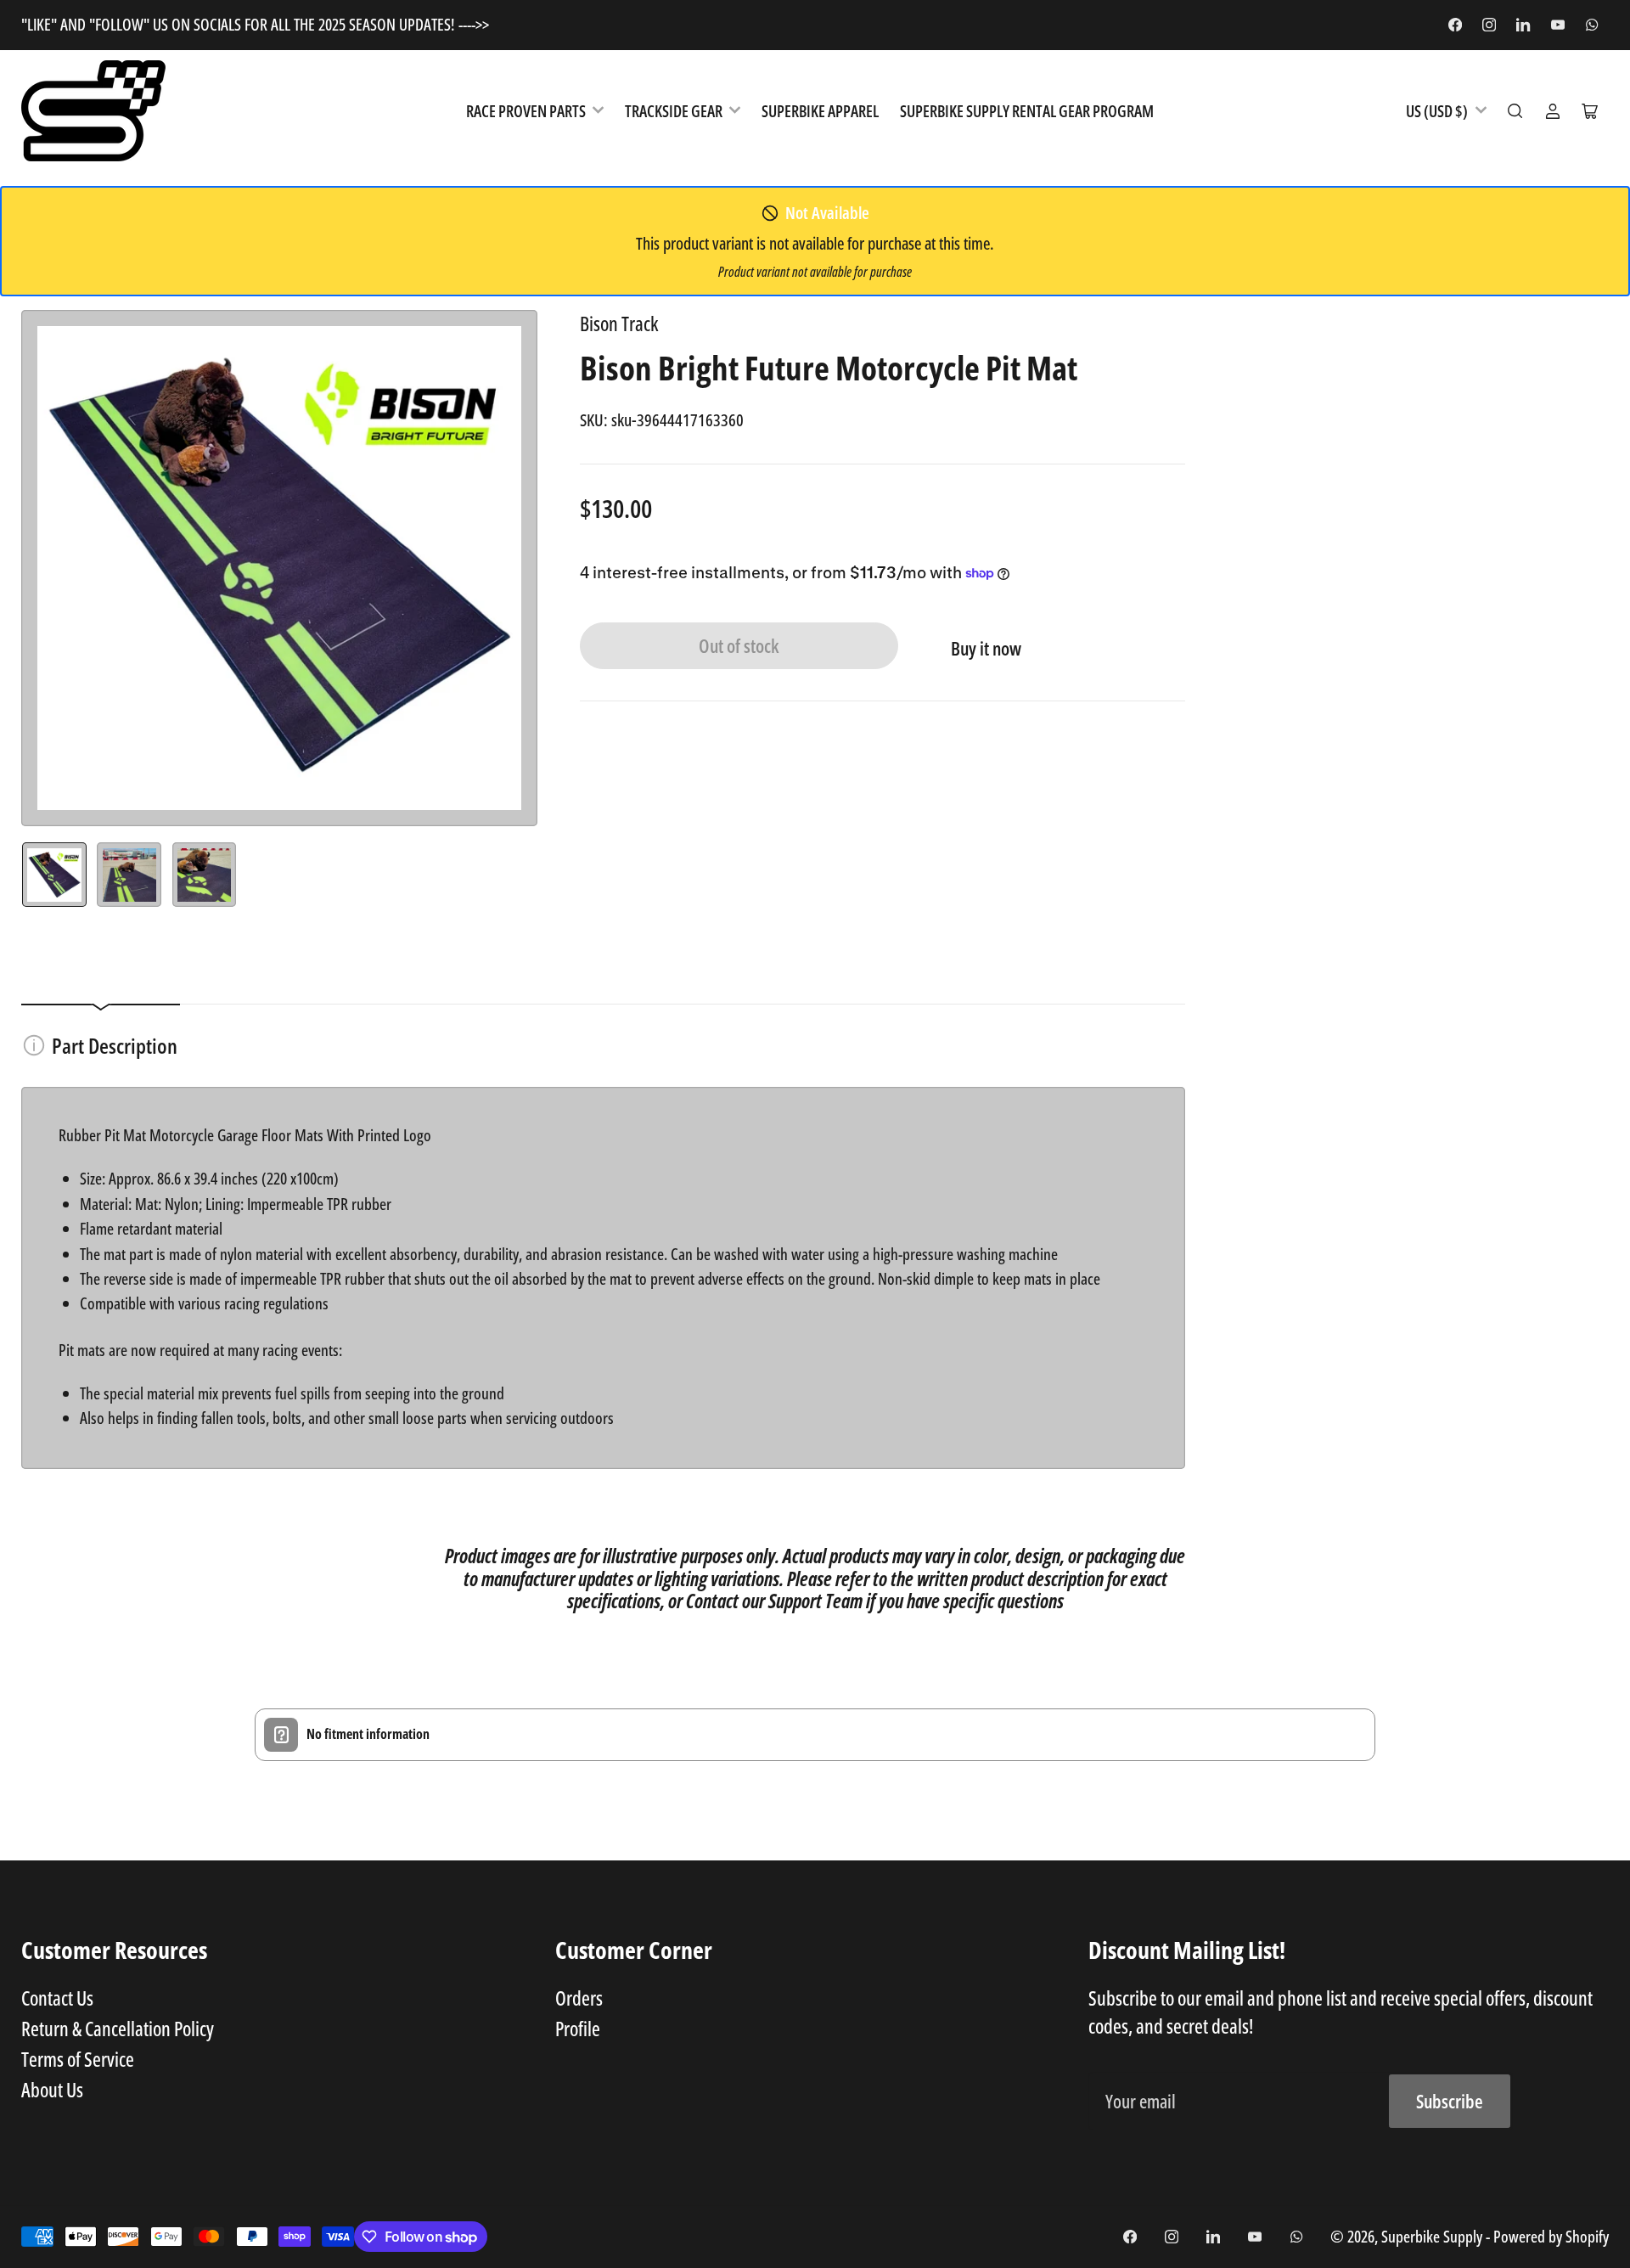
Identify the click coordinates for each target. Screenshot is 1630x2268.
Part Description (115, 1045)
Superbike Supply (1433, 2236)
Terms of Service (78, 2059)
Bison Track (619, 324)
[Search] (1515, 111)
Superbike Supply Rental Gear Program (1027, 111)
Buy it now (986, 648)
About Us (52, 2090)
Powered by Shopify (1551, 2236)
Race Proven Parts (526, 111)
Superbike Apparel (820, 111)
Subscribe (1450, 2101)
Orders (579, 1998)
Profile (578, 2029)
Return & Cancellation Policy (118, 2029)
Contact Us (57, 1998)
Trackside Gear (674, 111)
